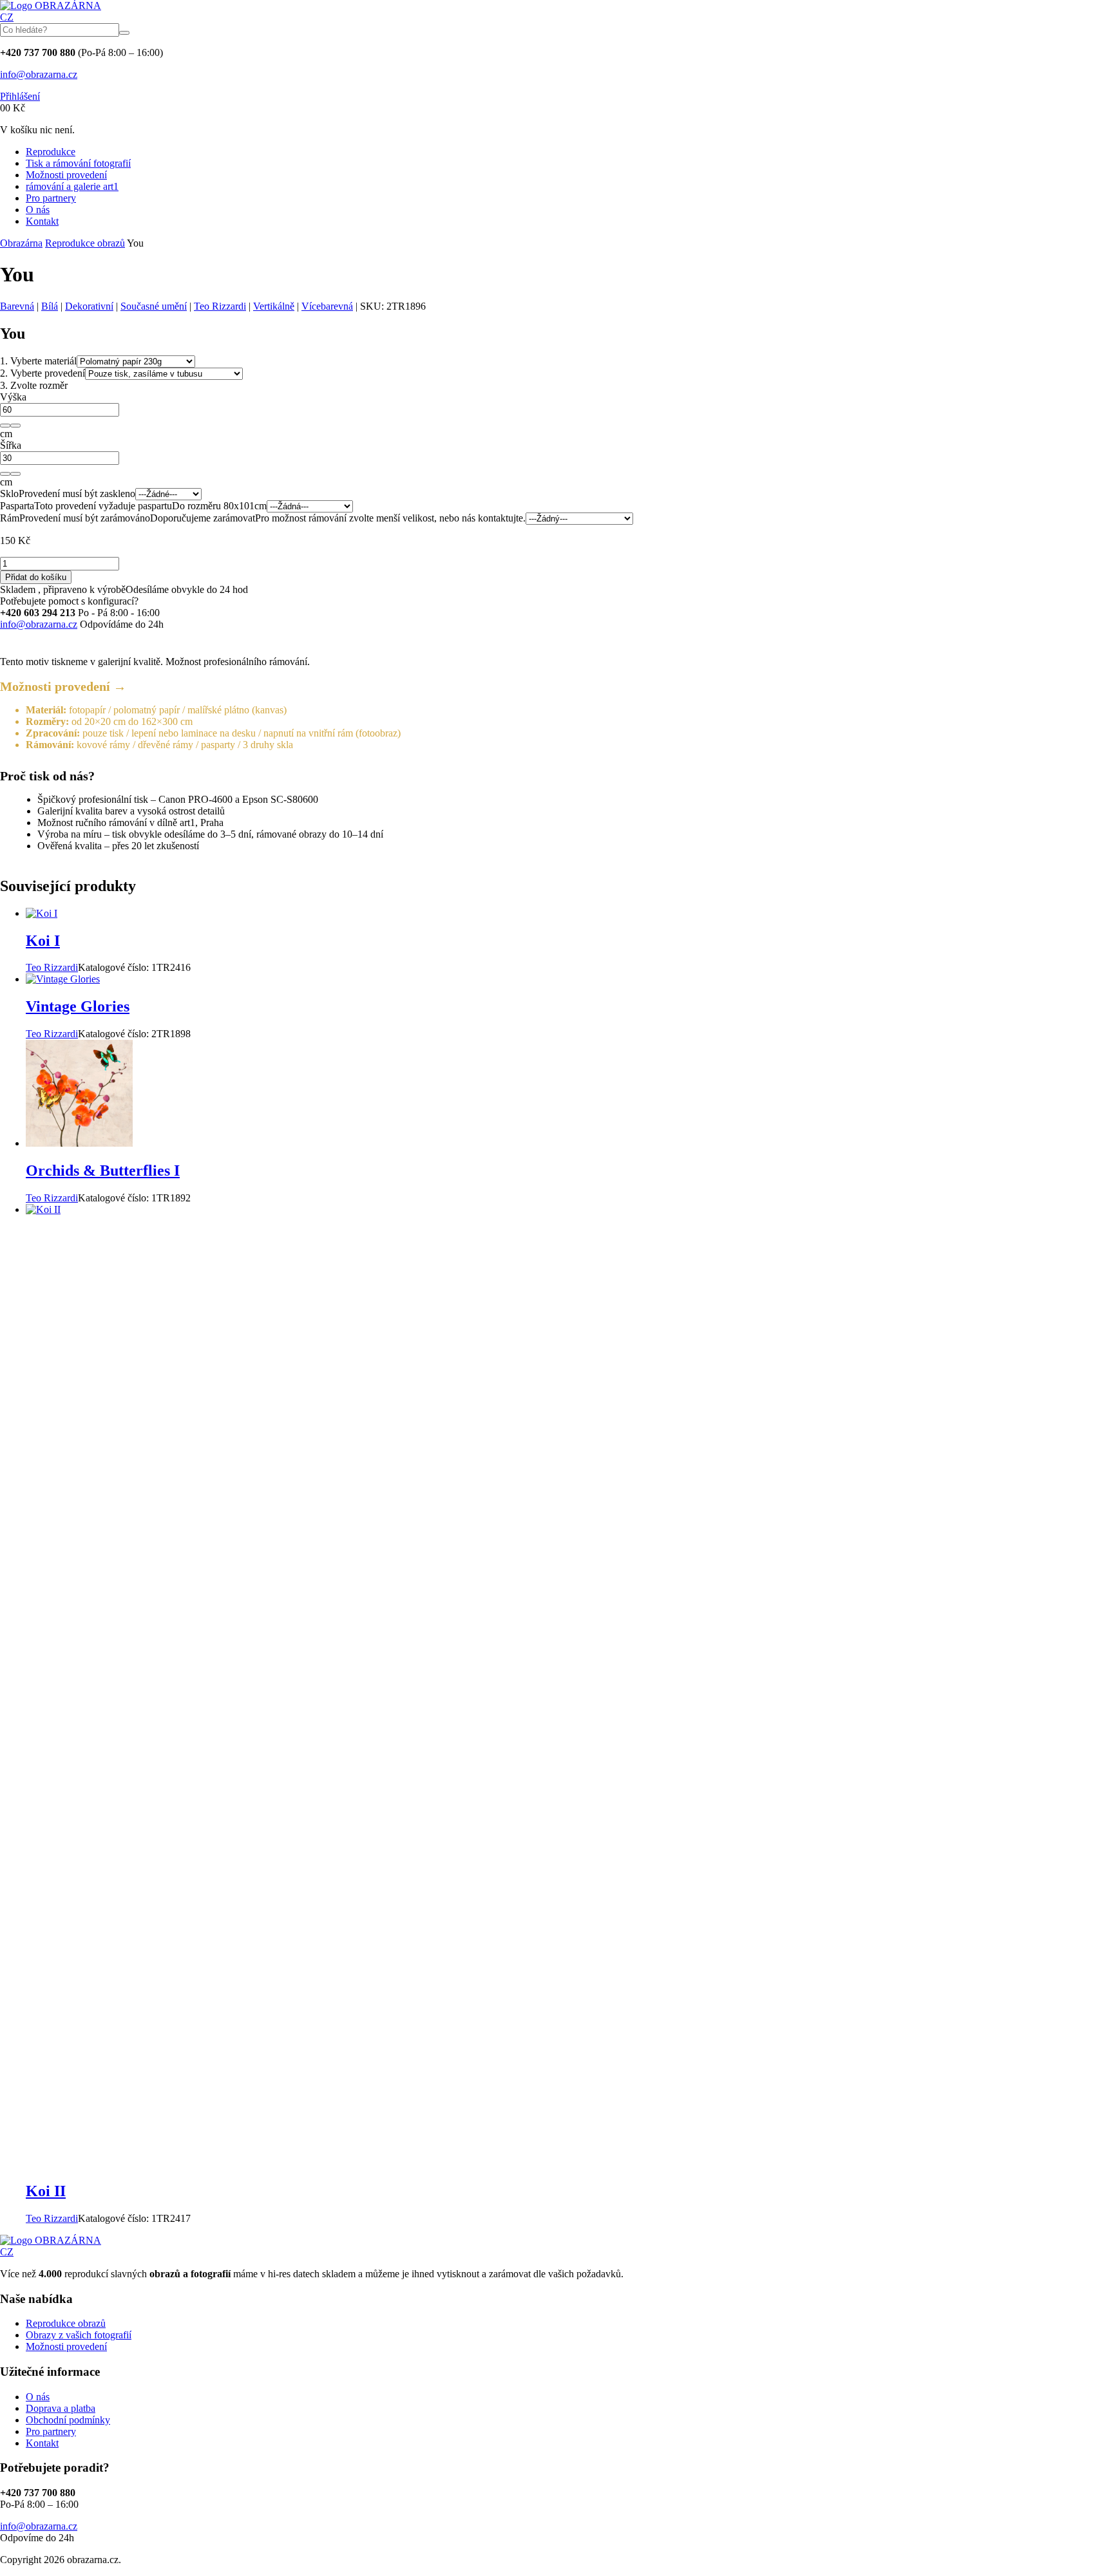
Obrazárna (21, 243)
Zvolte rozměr (34, 385)
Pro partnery (51, 198)
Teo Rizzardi (220, 306)
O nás (38, 210)
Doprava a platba (61, 2408)
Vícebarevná (327, 306)
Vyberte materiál (38, 361)
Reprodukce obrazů (85, 243)
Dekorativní (89, 306)
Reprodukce (51, 152)
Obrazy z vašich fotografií (79, 2335)
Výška (13, 397)
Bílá (50, 306)
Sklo (9, 494)
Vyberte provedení (43, 373)
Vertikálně (274, 306)
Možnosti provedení (66, 175)
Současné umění (154, 306)
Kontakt (42, 221)
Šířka (11, 445)
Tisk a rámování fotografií (78, 163)
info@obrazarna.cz (39, 74)
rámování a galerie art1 (72, 186)
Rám (10, 518)
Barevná (17, 306)
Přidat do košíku (36, 577)
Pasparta (17, 506)
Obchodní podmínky (68, 2420)
